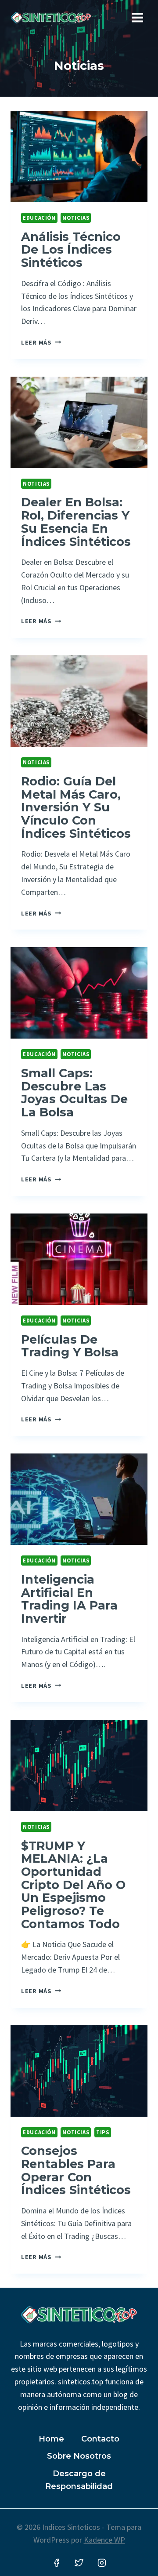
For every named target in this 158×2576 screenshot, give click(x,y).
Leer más (41, 342)
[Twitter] (79, 2563)
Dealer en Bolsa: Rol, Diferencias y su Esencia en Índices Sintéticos (76, 522)
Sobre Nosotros (79, 2456)
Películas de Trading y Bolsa (70, 1346)
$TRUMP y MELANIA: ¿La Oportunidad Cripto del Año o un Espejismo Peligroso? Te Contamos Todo (73, 1885)
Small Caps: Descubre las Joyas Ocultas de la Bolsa (74, 1093)
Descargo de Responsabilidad (79, 2480)
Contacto (100, 2439)
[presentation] (79, 156)
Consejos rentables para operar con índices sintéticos (76, 2170)
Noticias (76, 218)
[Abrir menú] (137, 17)
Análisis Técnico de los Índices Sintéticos (71, 250)
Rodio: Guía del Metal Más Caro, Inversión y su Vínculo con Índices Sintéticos (76, 807)
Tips (103, 2132)
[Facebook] (57, 2563)
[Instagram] (102, 2563)
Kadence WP (104, 2540)
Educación (39, 218)
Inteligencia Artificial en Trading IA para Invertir (69, 1599)
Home (51, 2439)
